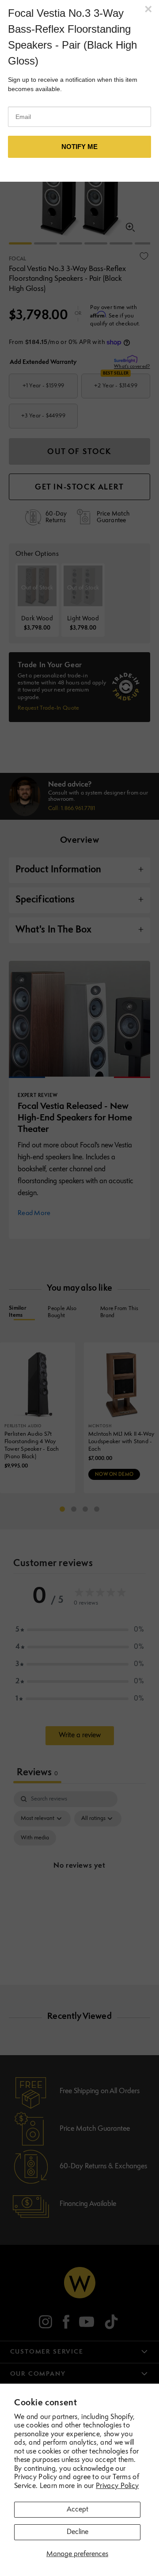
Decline (78, 2532)
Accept (78, 2510)
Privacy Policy (117, 2486)
